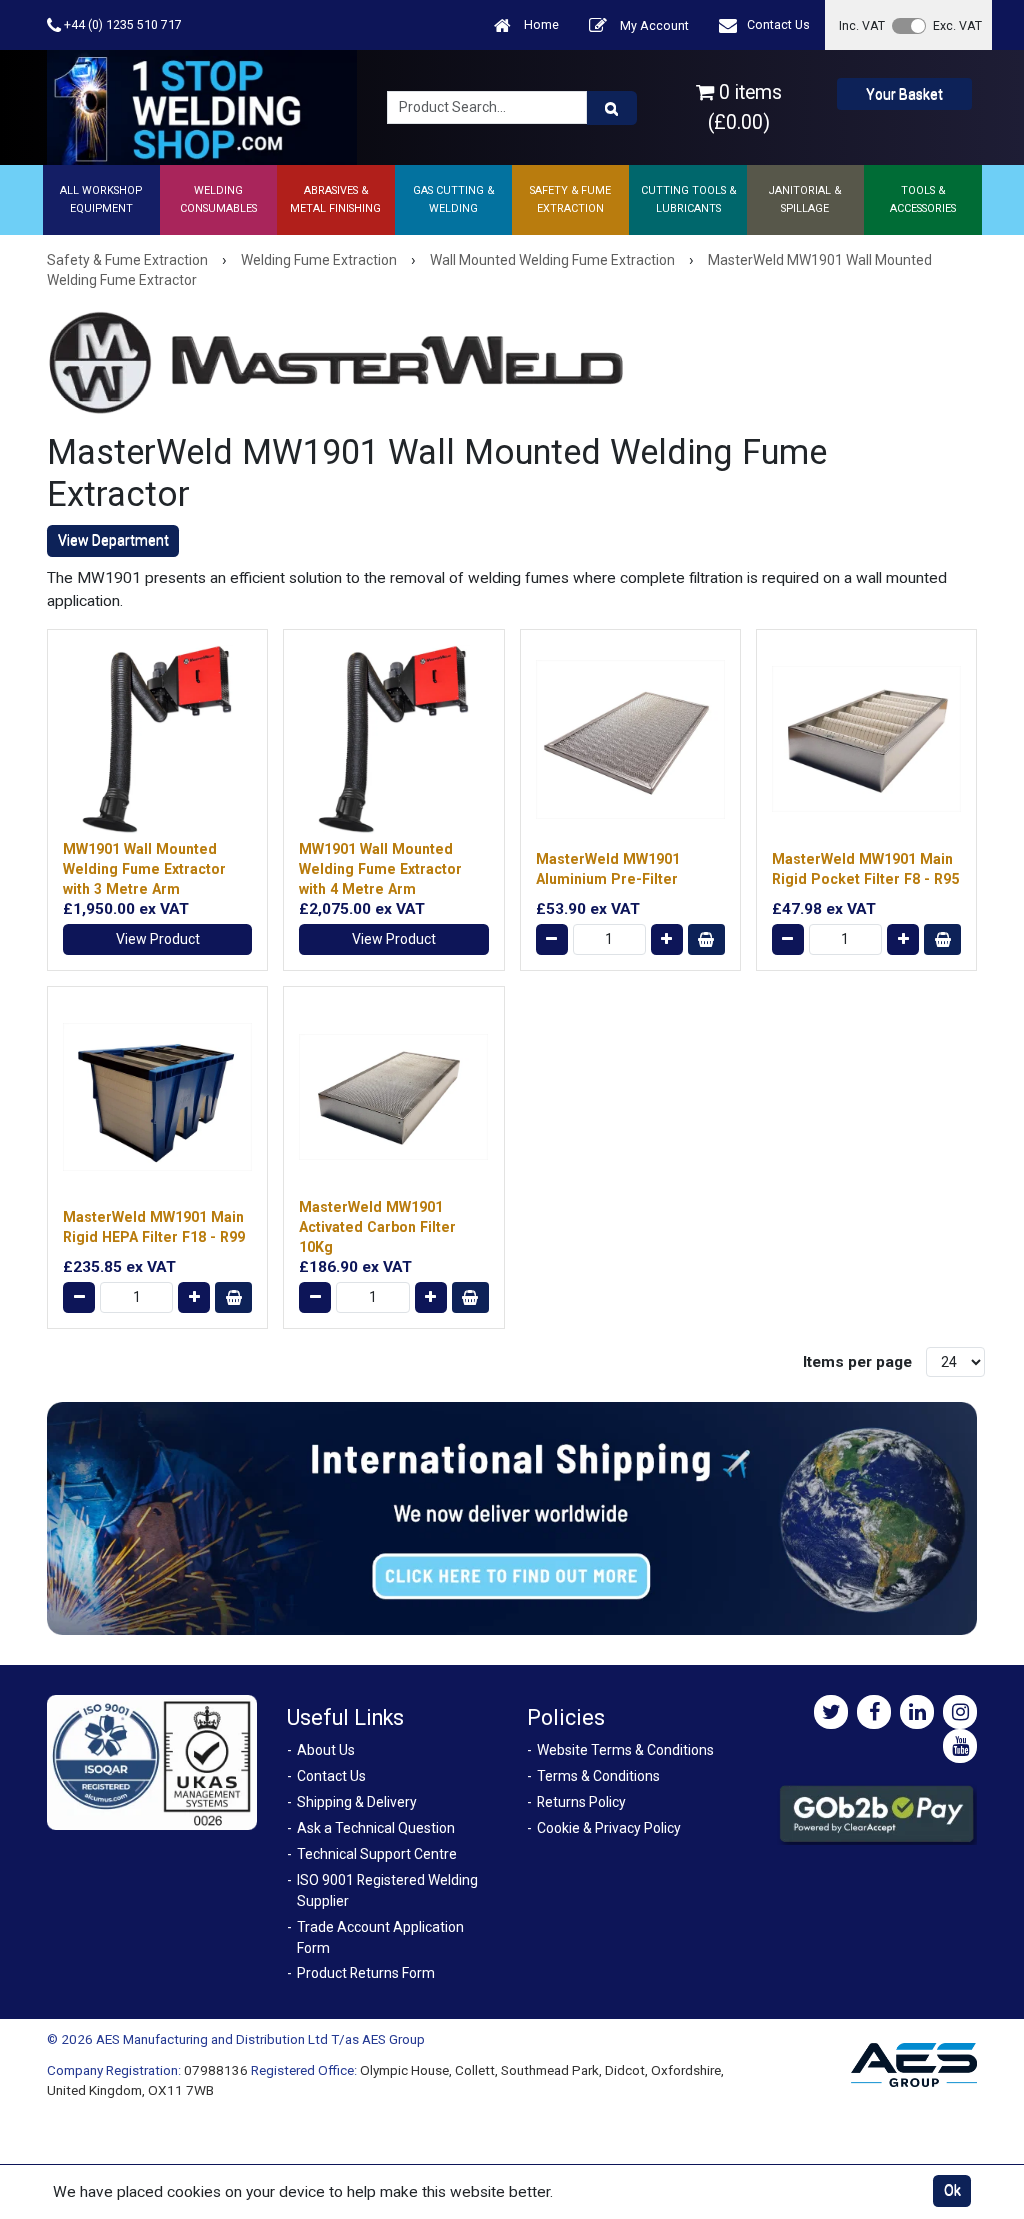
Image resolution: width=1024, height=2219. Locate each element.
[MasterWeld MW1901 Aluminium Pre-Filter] (630, 739)
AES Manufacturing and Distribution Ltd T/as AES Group (260, 2039)
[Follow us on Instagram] (960, 1712)
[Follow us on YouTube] (960, 1746)
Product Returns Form (366, 1973)
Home (540, 24)
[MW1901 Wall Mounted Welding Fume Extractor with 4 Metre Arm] (393, 739)
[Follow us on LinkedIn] (917, 1712)
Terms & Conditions (598, 1776)
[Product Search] (612, 108)
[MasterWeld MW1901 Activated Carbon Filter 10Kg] (393, 1096)
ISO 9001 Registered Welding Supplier (387, 1890)
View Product (158, 939)
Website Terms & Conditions (625, 1750)
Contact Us (778, 24)
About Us (326, 1750)
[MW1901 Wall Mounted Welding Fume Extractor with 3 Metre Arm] (157, 739)
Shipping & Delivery (357, 1802)
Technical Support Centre (377, 1854)
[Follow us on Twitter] (831, 1712)
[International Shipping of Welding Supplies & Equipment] (512, 1517)
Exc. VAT (957, 25)
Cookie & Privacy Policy (609, 1828)
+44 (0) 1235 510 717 (121, 24)
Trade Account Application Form (380, 1937)
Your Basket (904, 94)
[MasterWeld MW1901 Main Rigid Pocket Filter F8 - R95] (866, 739)
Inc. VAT (862, 25)
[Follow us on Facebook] (874, 1712)
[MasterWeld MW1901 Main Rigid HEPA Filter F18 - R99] (157, 1096)
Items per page (857, 1362)
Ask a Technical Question (376, 1828)
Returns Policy (581, 1802)
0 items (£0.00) (745, 107)
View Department (113, 540)
